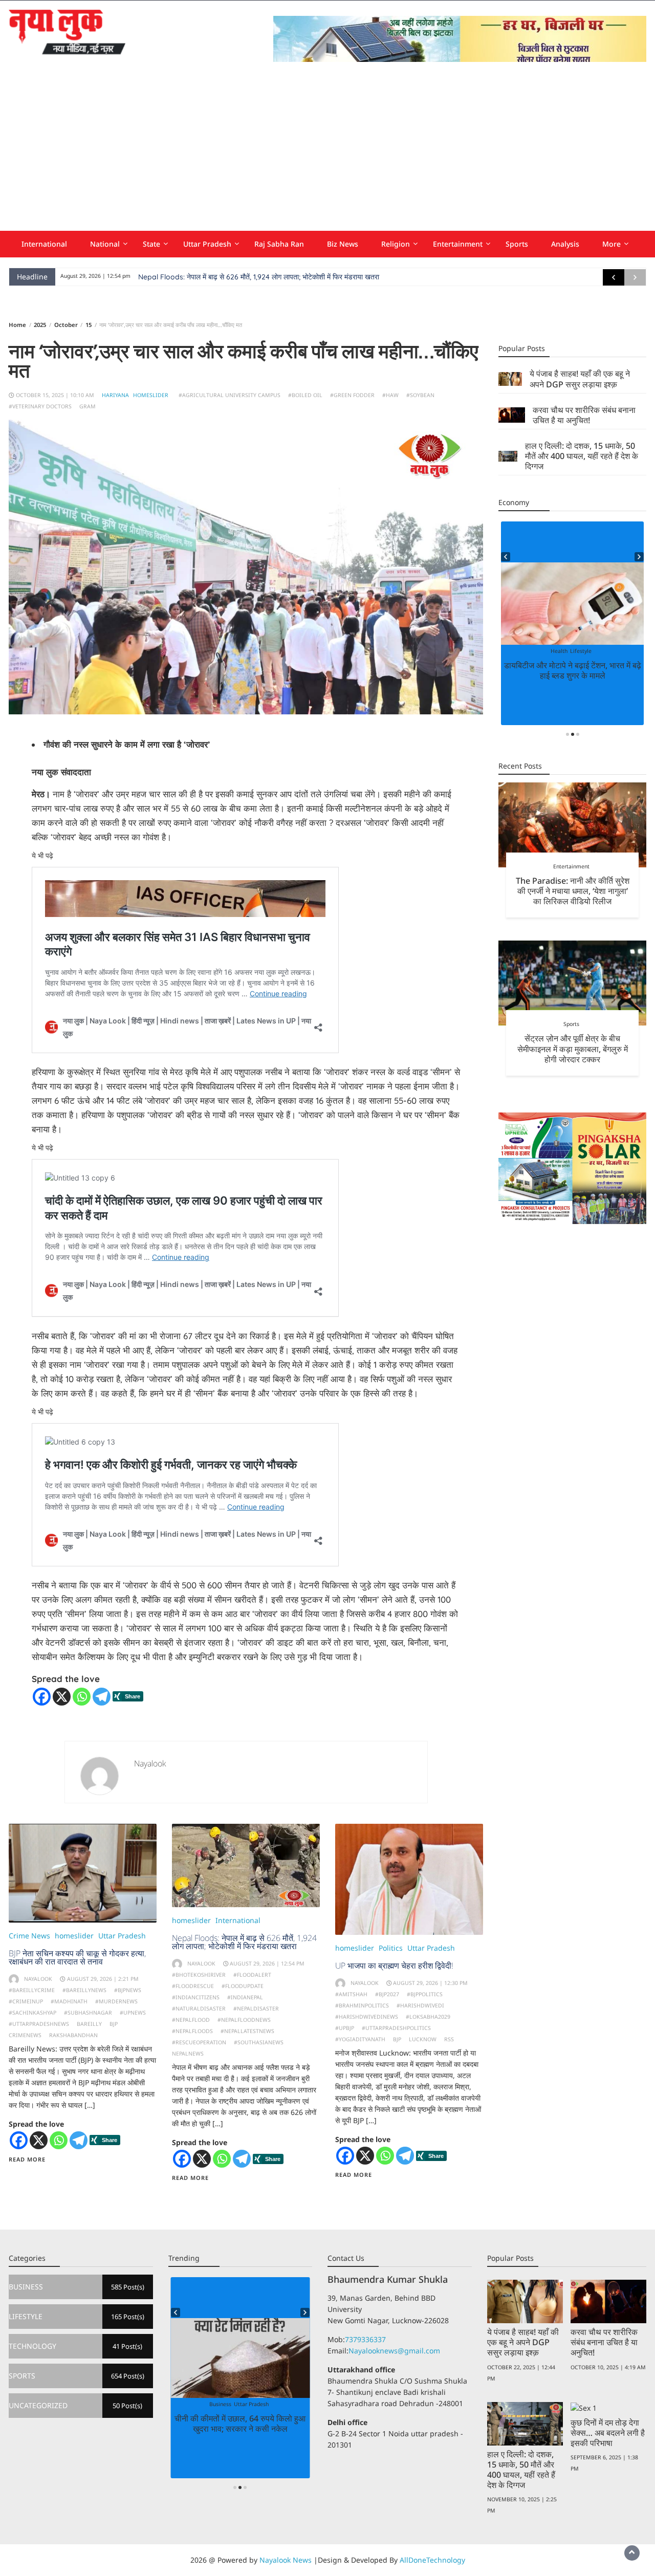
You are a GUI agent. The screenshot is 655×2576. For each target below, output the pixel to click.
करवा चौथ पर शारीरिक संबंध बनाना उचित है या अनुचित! (584, 415)
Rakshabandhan (73, 2035)
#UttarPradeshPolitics (396, 2028)
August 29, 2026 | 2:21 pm (103, 1979)
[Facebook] (42, 1697)
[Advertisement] (327, 154)
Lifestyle (571, 651)
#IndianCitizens (196, 1997)
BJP (114, 2024)
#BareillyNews (84, 1990)
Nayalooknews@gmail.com (394, 2351)
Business (207, 2404)
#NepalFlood (191, 2020)
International (44, 244)
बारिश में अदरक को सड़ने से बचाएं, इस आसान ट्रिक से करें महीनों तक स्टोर (572, 670)
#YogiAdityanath (360, 2039)
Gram (88, 406)
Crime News (29, 1936)
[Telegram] (102, 1697)
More (612, 244)
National (105, 244)
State (151, 244)
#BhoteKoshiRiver (199, 1975)
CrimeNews (25, 2035)
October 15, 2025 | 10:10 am (55, 395)
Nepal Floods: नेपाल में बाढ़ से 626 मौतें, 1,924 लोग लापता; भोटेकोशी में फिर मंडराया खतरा (259, 277)
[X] (62, 1697)
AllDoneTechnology (432, 2560)
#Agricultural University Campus (230, 395)
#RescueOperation (199, 2042)
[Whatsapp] (82, 1697)
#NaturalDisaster (199, 2009)
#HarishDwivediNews (367, 2017)
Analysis (565, 244)
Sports (517, 244)
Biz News (343, 244)
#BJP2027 (387, 1994)
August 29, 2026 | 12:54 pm (267, 1963)
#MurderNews (116, 2001)
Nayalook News (286, 2560)
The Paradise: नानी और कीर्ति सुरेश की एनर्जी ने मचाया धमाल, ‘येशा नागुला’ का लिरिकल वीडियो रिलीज (573, 890)
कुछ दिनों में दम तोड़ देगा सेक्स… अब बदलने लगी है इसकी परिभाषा (608, 2433)
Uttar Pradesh (207, 244)
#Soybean (420, 395)
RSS (449, 2039)
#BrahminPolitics (362, 2005)
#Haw (390, 395)
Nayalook (150, 1763)
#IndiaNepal (245, 1997)
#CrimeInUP (26, 2001)
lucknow (423, 2039)
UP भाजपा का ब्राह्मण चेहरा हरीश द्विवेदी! (394, 1966)
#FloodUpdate (243, 1986)
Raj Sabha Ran (279, 244)
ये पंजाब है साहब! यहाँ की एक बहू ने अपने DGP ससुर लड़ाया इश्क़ (580, 379)
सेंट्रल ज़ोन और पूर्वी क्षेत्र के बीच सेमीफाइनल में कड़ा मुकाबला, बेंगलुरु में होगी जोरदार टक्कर (573, 1049)
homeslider (151, 395)
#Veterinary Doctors (40, 406)
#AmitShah (351, 1994)
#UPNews (133, 2013)
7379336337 (365, 2339)
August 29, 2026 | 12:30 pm (430, 1983)
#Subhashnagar (88, 2013)
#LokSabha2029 (428, 2017)
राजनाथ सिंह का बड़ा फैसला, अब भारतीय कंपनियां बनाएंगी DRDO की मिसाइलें (240, 2424)
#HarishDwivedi (420, 2005)
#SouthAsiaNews (259, 2042)
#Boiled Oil (305, 395)
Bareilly (89, 2024)
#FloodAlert (252, 1975)
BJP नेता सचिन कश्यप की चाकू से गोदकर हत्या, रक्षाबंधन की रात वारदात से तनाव (77, 1957)
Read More (27, 2159)
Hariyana (115, 395)
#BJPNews (128, 1990)
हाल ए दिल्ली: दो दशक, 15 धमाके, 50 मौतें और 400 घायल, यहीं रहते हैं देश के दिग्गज (582, 456)
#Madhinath (69, 2001)
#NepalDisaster (256, 2009)
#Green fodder (352, 395)
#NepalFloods (192, 2031)
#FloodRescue (193, 1986)
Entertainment (458, 244)
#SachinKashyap (32, 2013)
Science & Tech (263, 2404)
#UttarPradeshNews (39, 2024)
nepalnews (188, 2054)
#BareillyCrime (32, 1990)
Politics (391, 1948)
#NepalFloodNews (244, 2020)
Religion (396, 244)
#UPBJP (345, 2028)
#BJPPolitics (425, 1994)
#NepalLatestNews (247, 2031)
